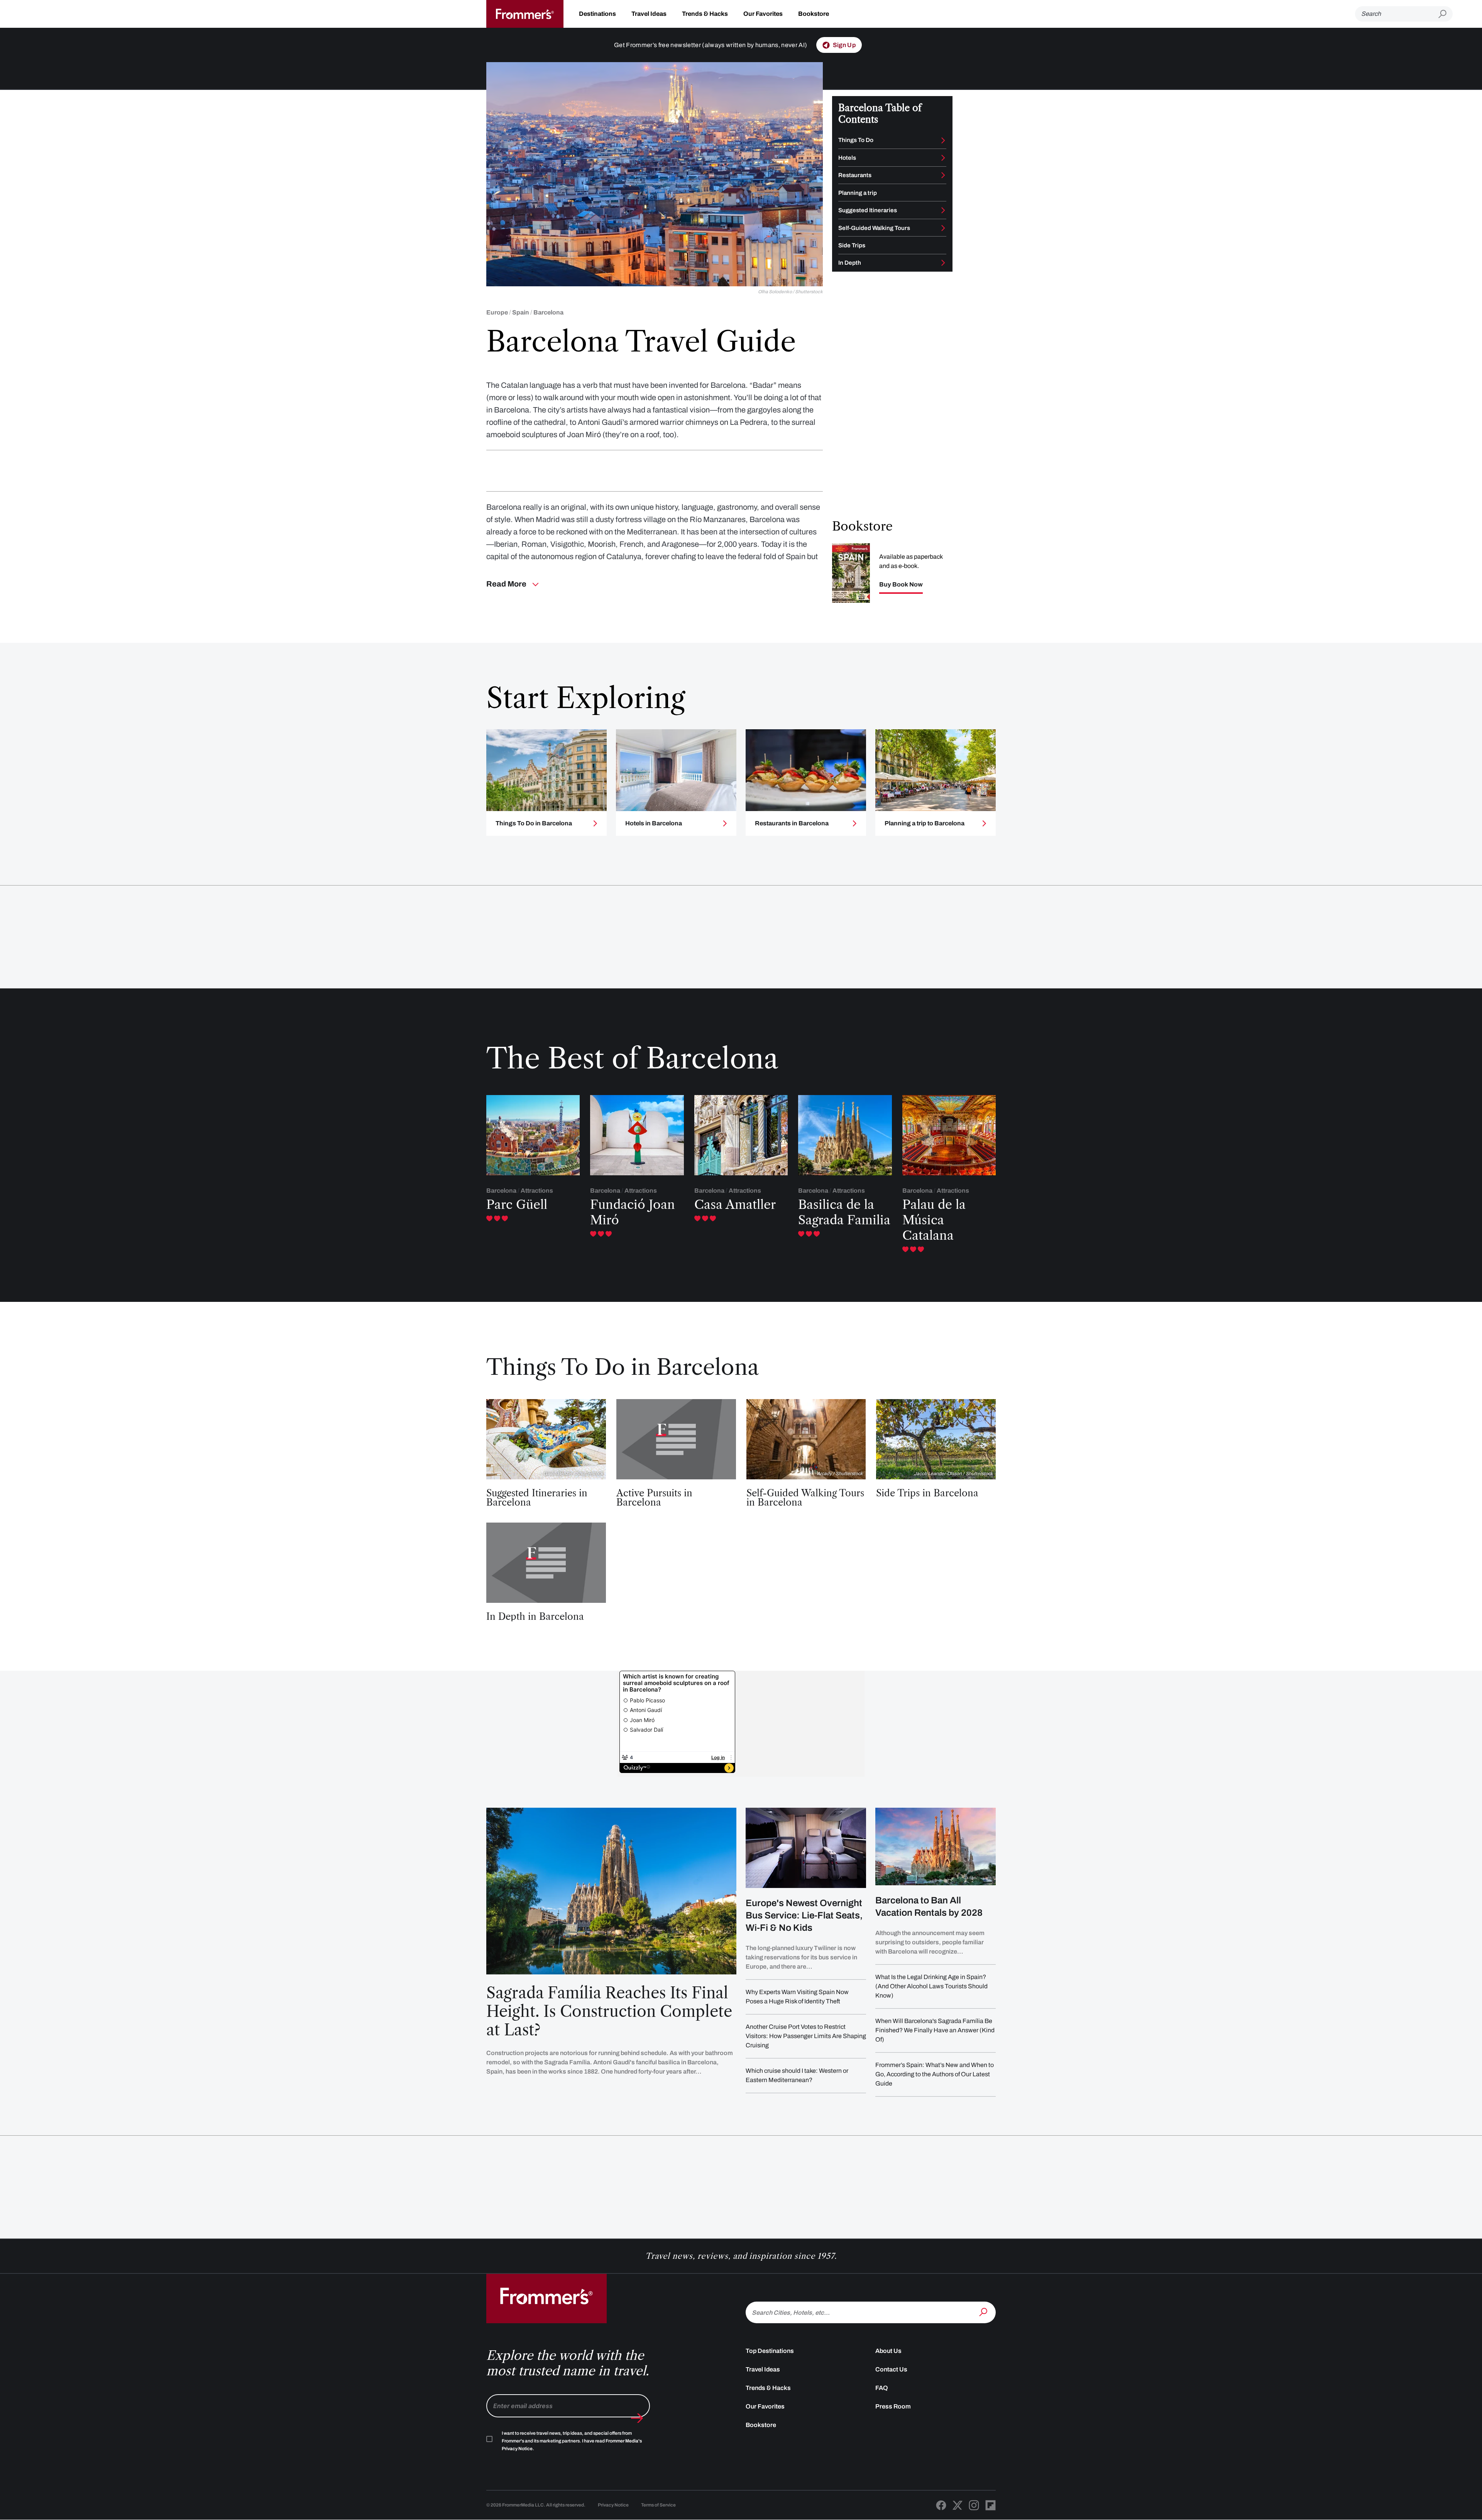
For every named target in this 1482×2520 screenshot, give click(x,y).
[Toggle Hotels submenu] (943, 158)
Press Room (893, 2406)
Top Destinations (770, 2351)
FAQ (882, 2388)
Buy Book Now (901, 585)
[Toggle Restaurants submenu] (943, 175)
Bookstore (814, 14)
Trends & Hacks (705, 14)
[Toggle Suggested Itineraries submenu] (943, 210)
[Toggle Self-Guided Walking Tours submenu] (943, 228)
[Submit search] (1446, 14)
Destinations (597, 14)
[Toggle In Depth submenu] (943, 263)
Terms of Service (658, 2505)
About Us (888, 2351)
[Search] (984, 2312)
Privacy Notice (613, 2505)
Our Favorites (763, 14)
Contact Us (891, 2369)
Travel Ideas (649, 14)
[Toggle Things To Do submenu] (943, 140)
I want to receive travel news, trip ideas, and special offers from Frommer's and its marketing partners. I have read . (572, 2441)
